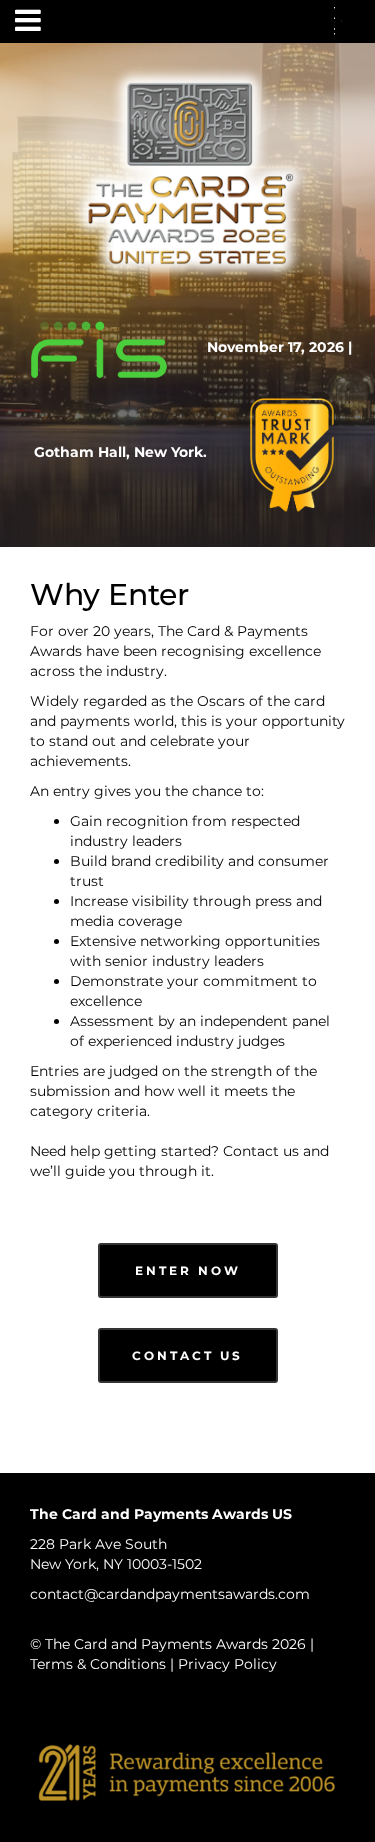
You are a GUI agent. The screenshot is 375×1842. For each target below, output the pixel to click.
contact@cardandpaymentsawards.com (170, 1594)
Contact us (261, 1151)
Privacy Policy (227, 1664)
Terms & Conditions (98, 1664)
